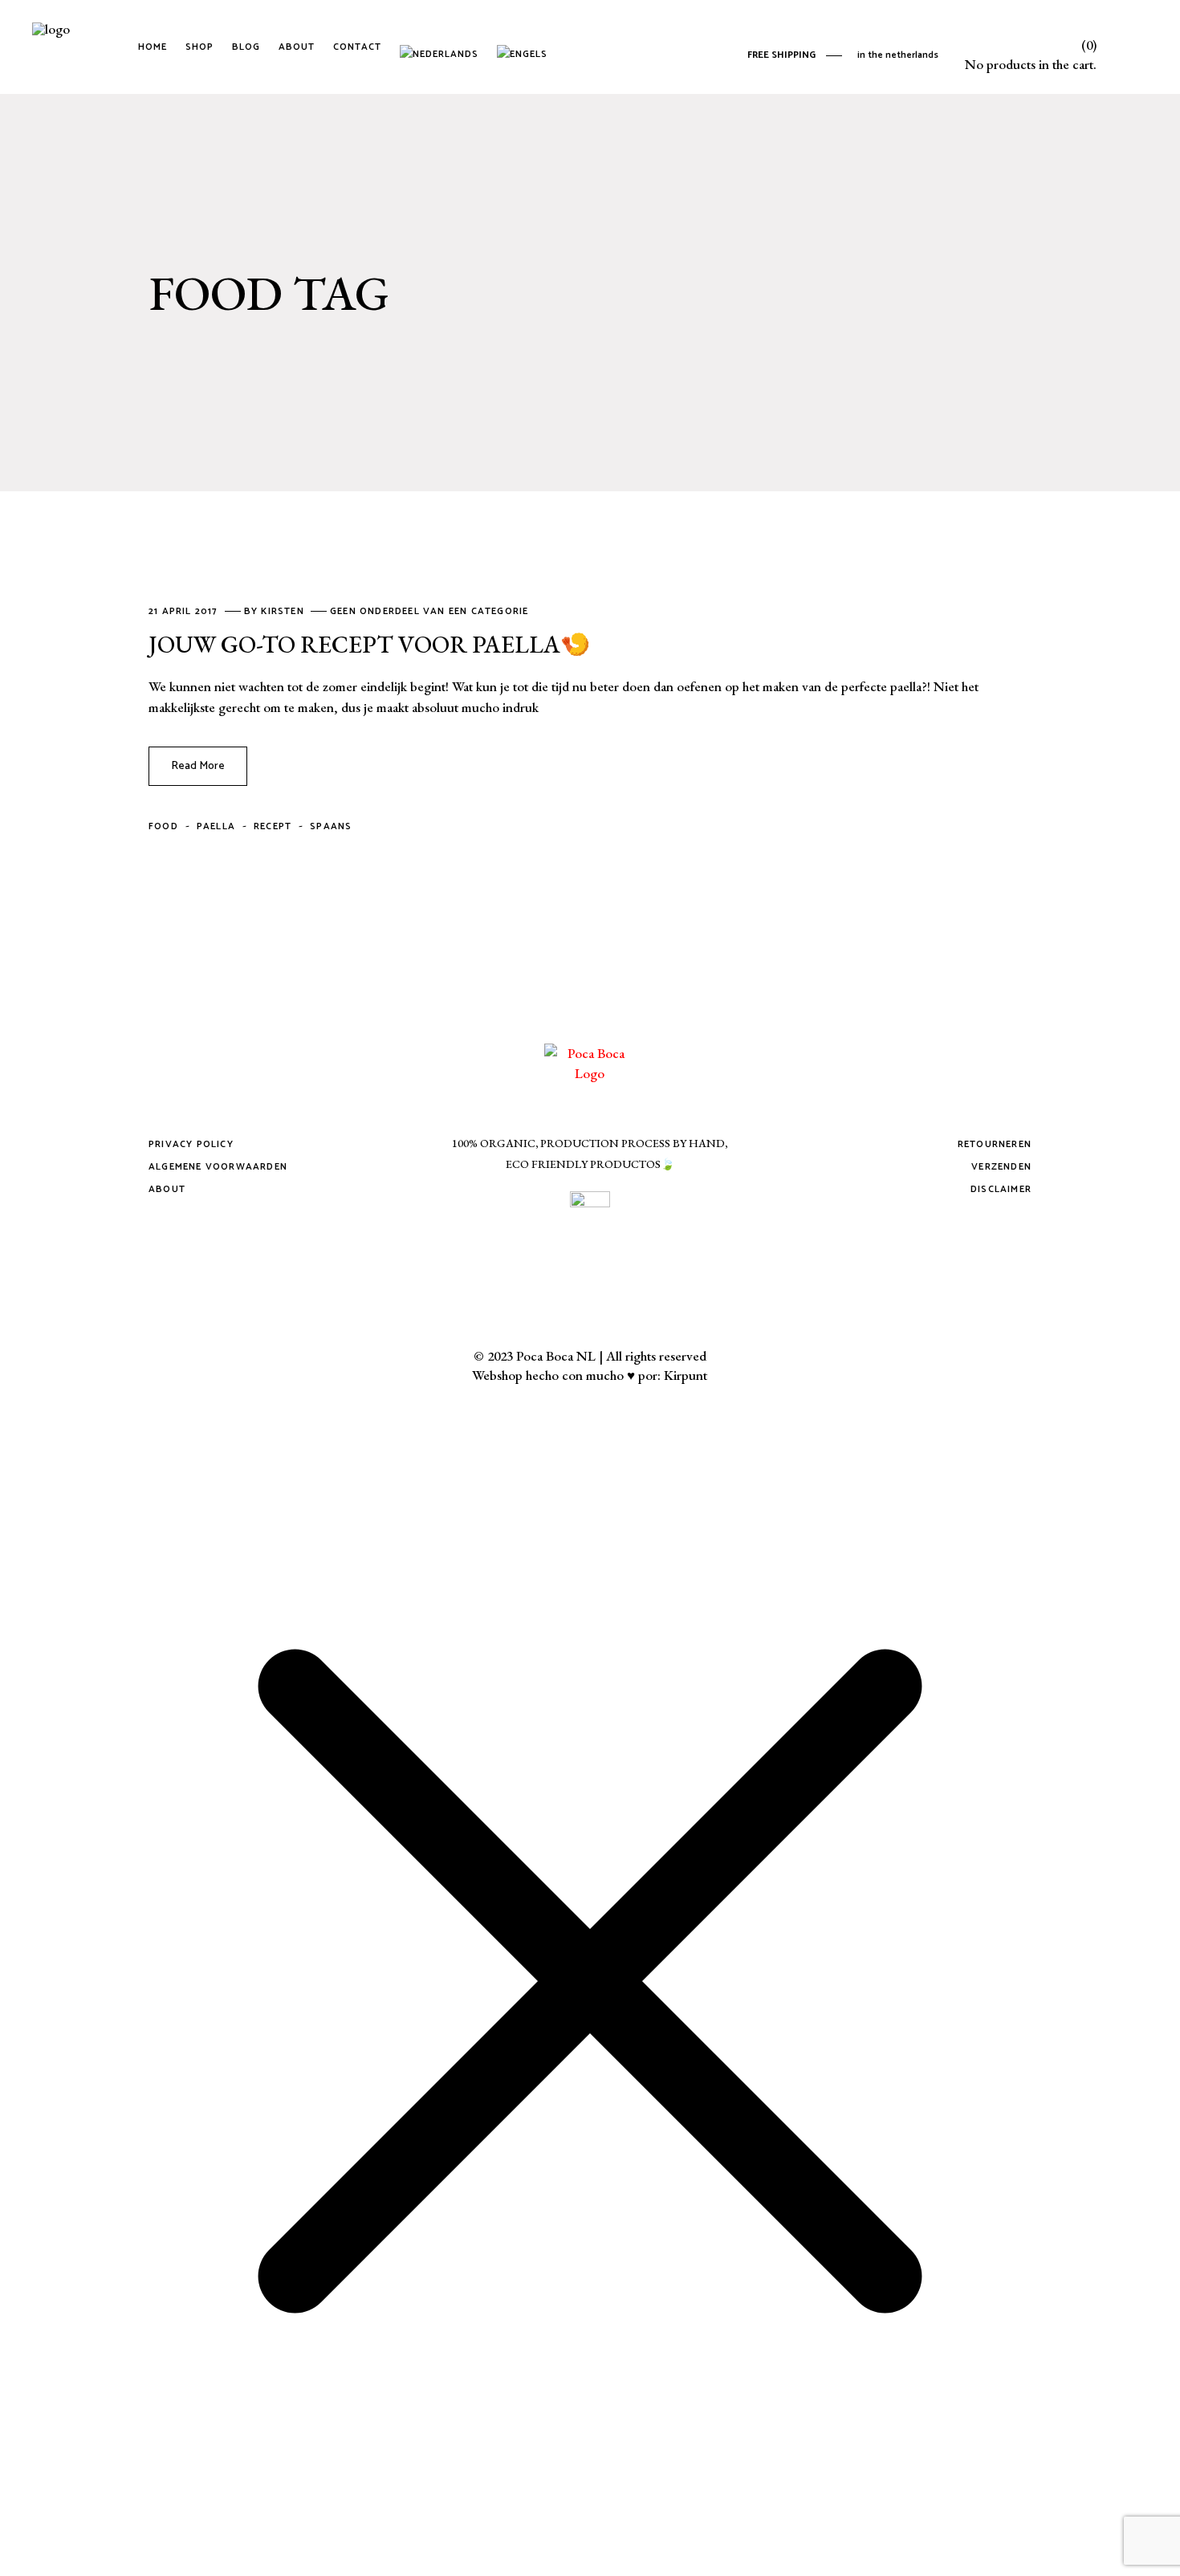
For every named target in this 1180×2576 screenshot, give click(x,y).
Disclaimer (1001, 1189)
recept (273, 826)
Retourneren (995, 1144)
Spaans (331, 826)
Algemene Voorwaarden (218, 1167)
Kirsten (284, 611)
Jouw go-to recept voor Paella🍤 (369, 644)
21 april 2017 (185, 611)
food (163, 826)
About (167, 1189)
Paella (216, 826)
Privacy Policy (191, 1144)
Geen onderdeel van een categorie (429, 611)
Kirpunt (686, 1375)
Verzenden (1001, 1167)
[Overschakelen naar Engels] (525, 47)
